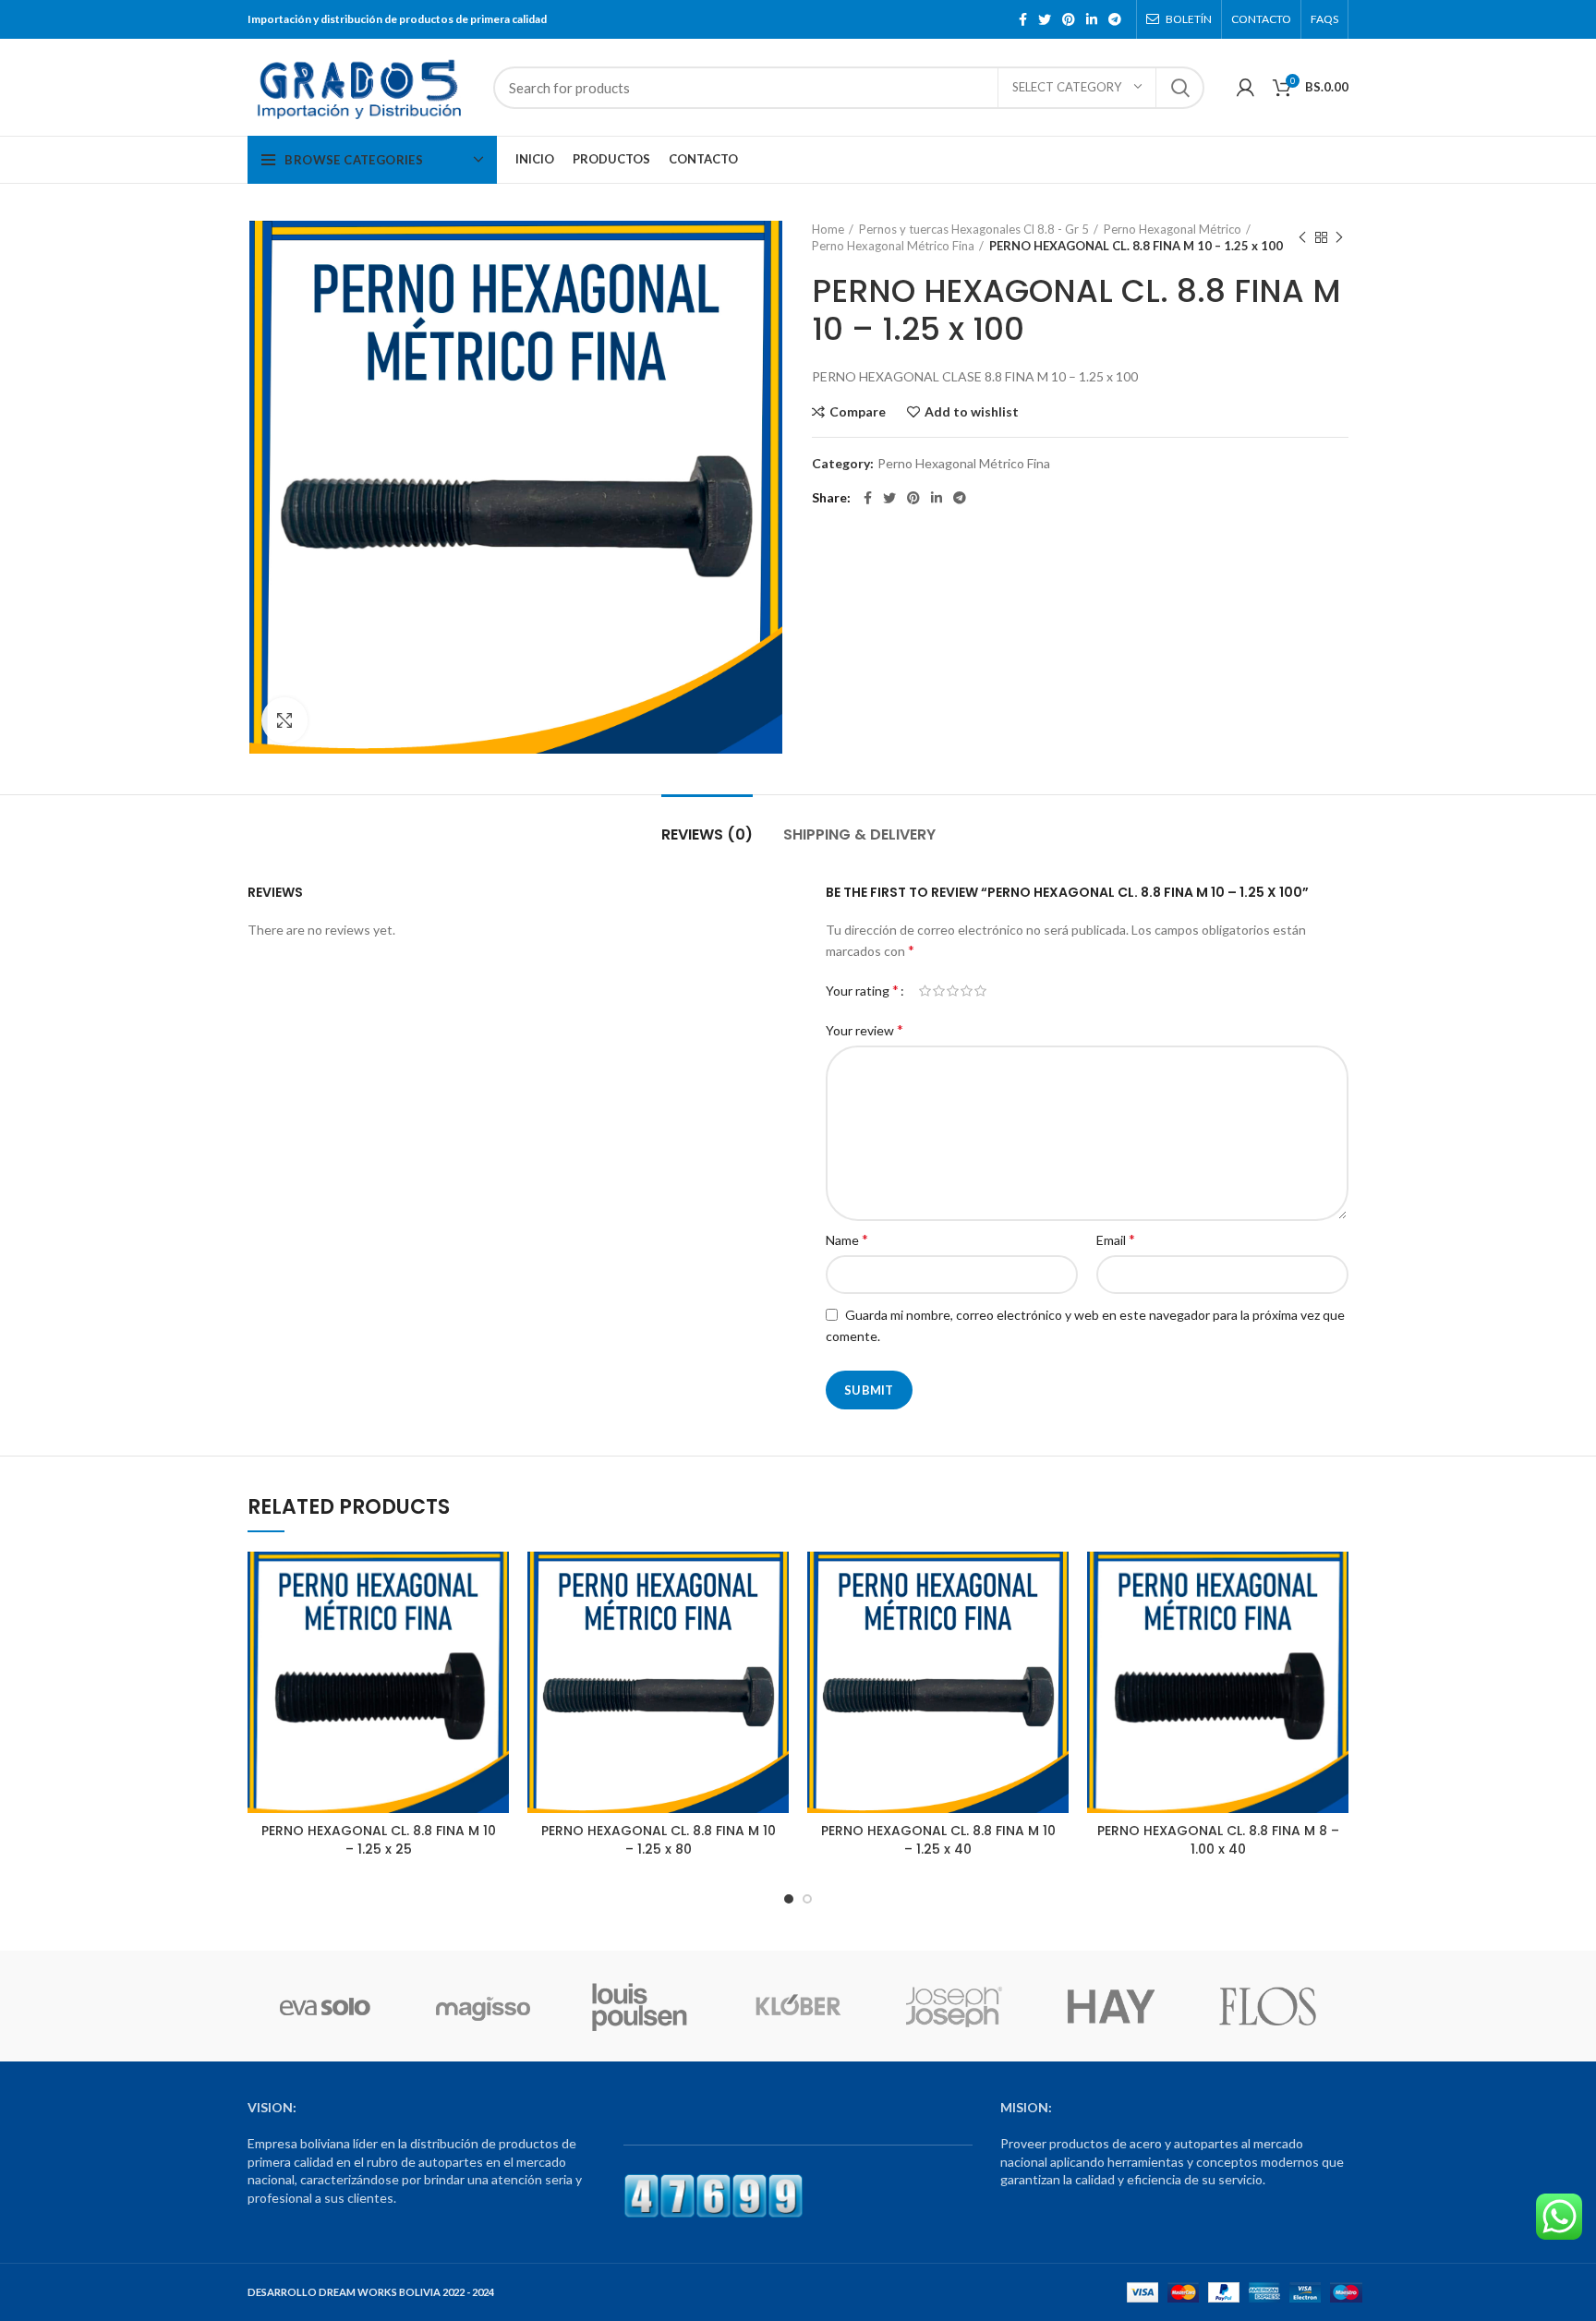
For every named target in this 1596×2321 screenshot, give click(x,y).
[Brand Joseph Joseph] (954, 2006)
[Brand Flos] (1268, 2006)
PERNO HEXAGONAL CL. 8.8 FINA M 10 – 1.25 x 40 (938, 1840)
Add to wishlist (972, 412)
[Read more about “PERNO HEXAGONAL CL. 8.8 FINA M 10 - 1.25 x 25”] (495, 1623)
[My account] (1245, 88)
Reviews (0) (707, 834)
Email (1116, 1239)
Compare (858, 412)
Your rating (862, 990)
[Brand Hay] (1111, 2006)
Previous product (1302, 237)
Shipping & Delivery (859, 834)
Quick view (495, 1665)
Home (828, 229)
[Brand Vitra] (325, 2006)
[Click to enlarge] (284, 720)
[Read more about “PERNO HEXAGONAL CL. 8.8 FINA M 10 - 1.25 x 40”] (1055, 1623)
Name (847, 1239)
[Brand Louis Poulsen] (640, 2006)
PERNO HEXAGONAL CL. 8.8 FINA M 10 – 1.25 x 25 (379, 1840)
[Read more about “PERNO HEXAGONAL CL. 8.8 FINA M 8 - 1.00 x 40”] (1335, 1623)
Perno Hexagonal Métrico (1173, 229)
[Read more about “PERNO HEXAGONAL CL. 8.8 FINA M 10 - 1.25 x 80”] (775, 1623)
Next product (1339, 237)
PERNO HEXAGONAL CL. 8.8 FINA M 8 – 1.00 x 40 (1218, 1840)
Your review (864, 1029)
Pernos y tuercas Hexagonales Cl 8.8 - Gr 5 (974, 229)
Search (1179, 88)
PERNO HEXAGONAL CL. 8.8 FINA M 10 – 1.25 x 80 (659, 1840)
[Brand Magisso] (482, 2006)
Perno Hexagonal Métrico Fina (893, 246)
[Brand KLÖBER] (797, 2006)
